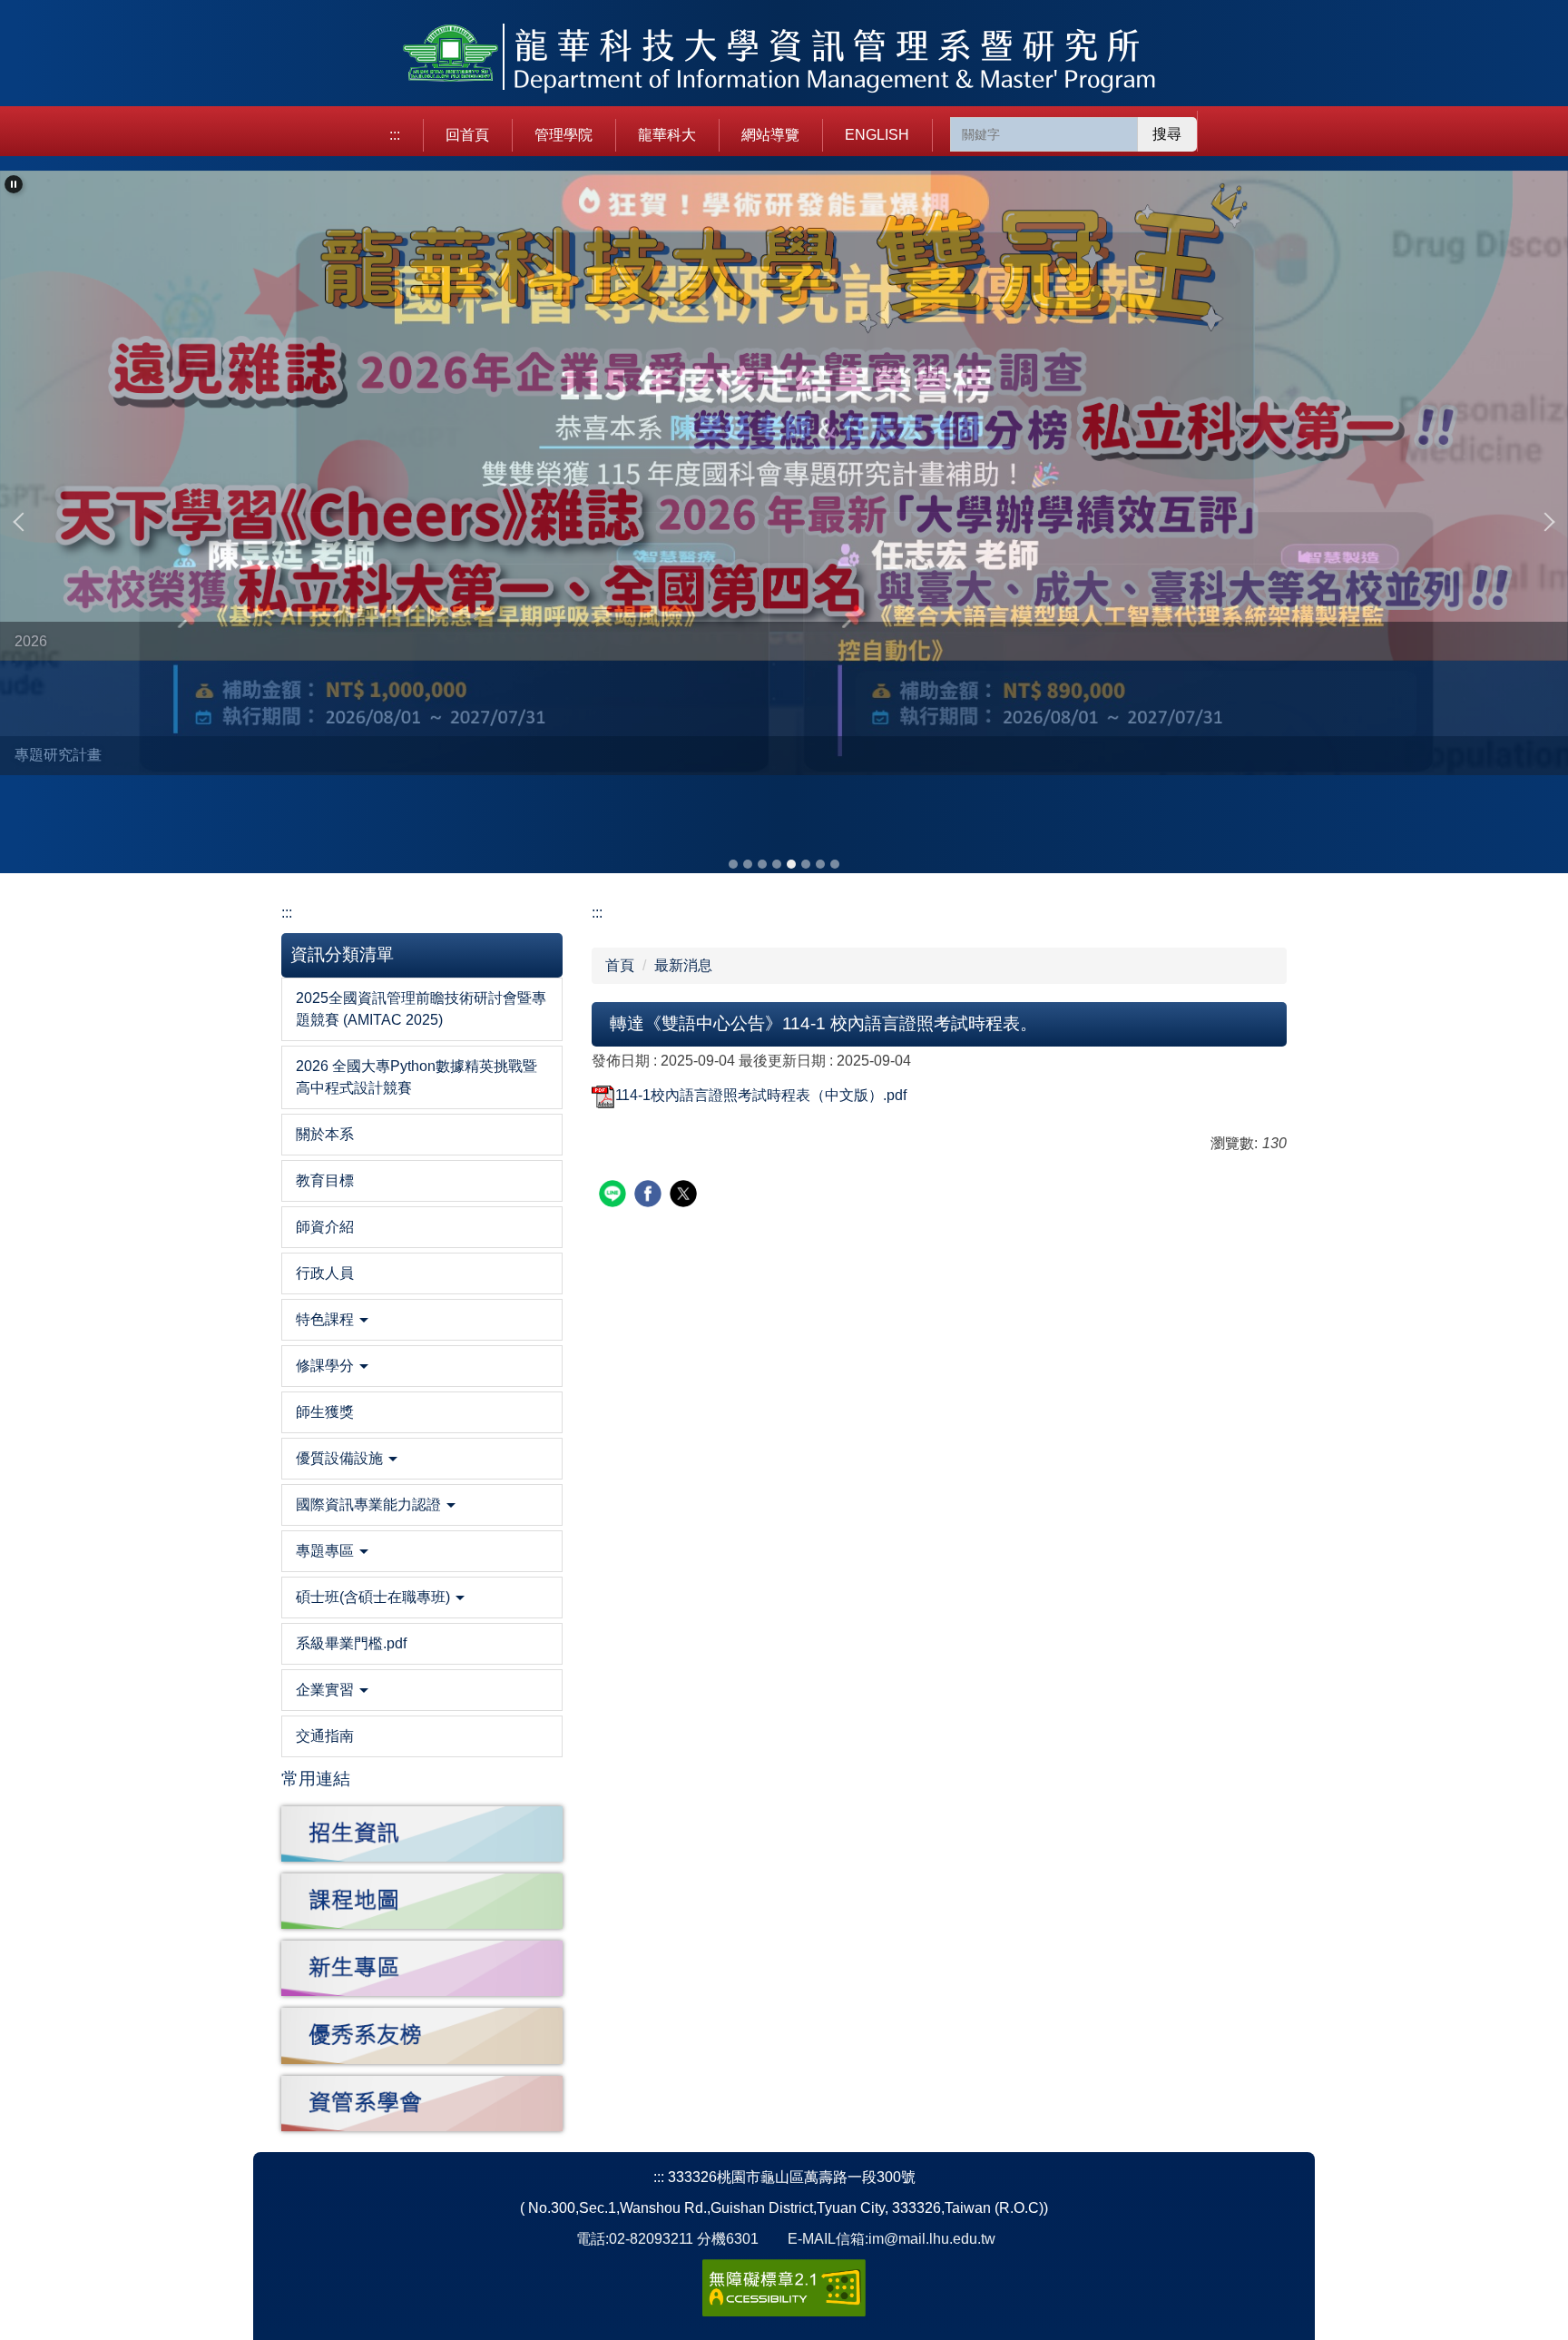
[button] (14, 184)
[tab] (733, 864)
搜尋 (1167, 134)
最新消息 (683, 965)
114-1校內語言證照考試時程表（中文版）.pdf (761, 1095)
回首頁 (467, 135)
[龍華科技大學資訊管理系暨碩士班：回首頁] (784, 60)
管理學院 (563, 135)
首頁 (620, 965)
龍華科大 (667, 135)
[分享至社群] (615, 1196)
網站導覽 (770, 135)
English (877, 135)
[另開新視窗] (422, 1834)
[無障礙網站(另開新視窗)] (784, 2287)
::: (395, 135)
